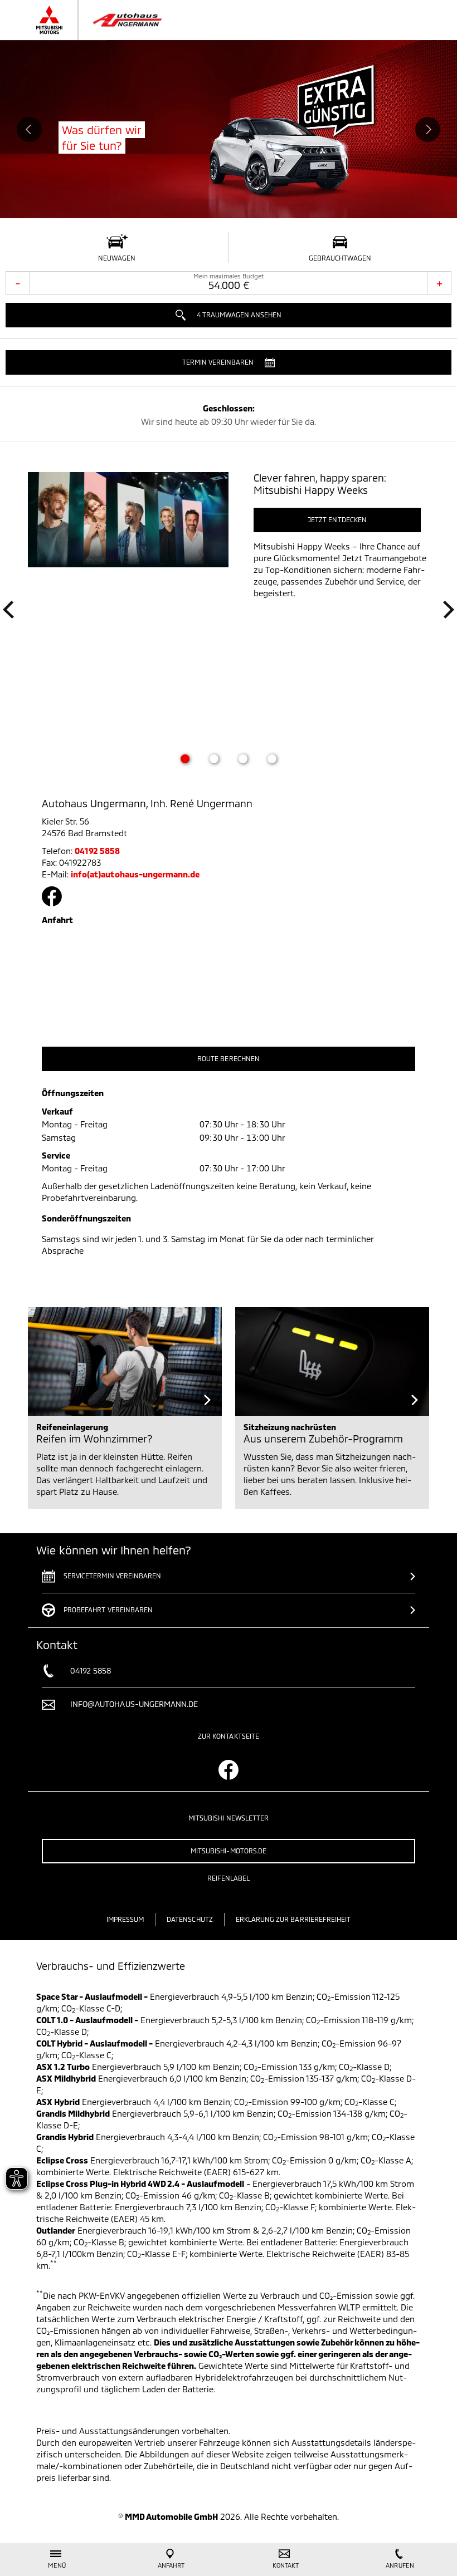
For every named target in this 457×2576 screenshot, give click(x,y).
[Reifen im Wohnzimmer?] (125, 1361)
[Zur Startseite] (110, 20)
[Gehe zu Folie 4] (272, 759)
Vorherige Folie (29, 129)
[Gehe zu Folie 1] (185, 759)
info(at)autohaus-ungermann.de (135, 874)
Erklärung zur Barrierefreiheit (293, 1919)
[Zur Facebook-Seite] (52, 896)
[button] (229, 362)
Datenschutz (190, 1919)
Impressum (125, 1919)
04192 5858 (98, 851)
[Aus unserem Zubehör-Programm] (332, 1361)
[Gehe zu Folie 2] (214, 759)
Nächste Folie (428, 129)
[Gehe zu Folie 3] (243, 759)
